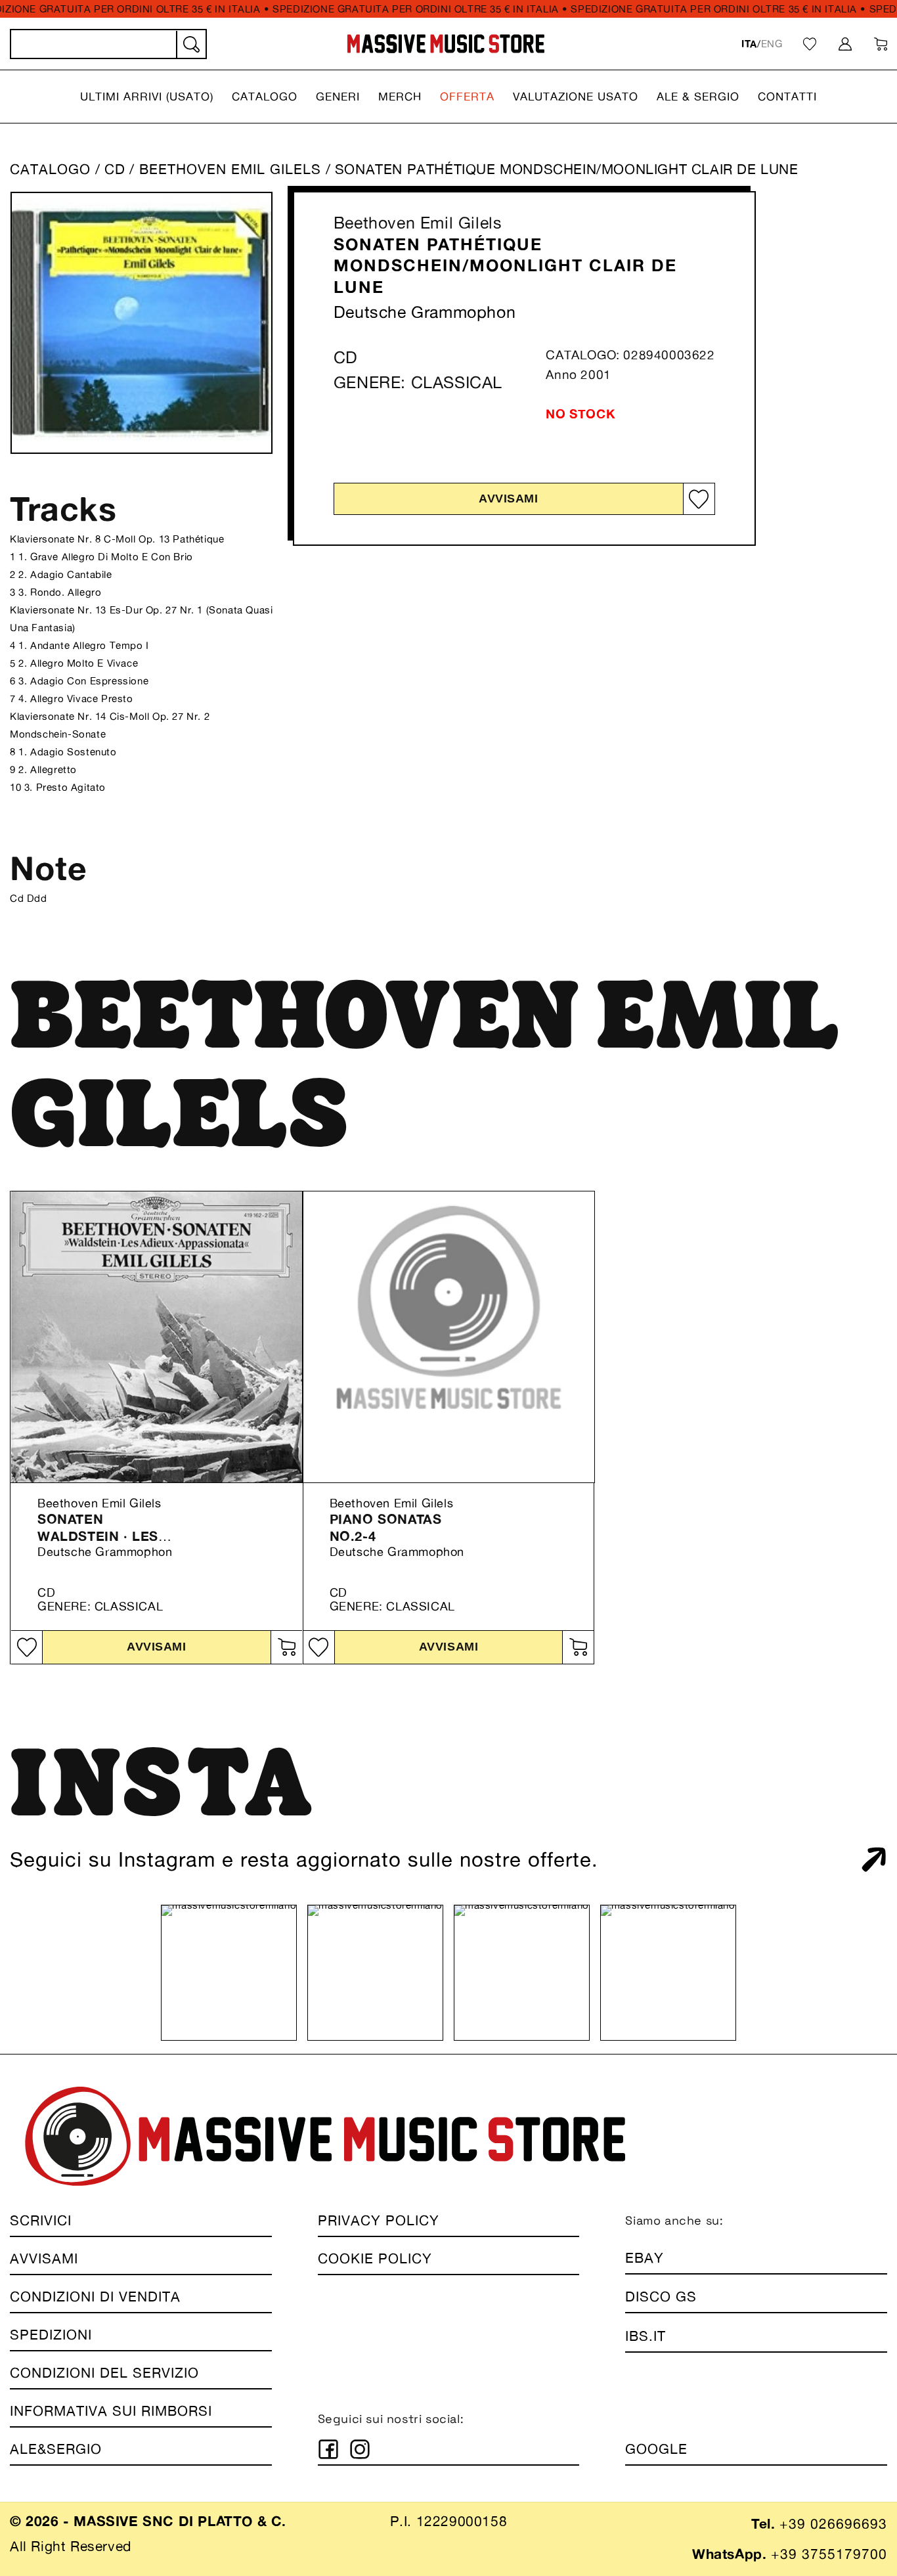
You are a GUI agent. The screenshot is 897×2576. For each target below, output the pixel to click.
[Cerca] (190, 45)
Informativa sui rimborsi (111, 2411)
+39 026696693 (833, 2524)
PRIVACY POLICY (379, 2220)
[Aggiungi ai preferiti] (699, 499)
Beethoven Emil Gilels (418, 223)
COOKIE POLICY (375, 2258)
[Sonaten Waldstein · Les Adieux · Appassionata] (157, 1337)
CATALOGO (50, 169)
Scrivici (41, 2220)
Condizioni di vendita (95, 2297)
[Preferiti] (810, 44)
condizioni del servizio (104, 2373)
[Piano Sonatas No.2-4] (449, 1337)
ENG (772, 44)
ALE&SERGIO (56, 2449)
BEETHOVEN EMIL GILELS (232, 169)
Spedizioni (51, 2335)
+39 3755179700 (829, 2554)
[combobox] (108, 44)
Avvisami (508, 499)
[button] (147, 97)
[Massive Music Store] (446, 44)
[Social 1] (328, 2449)
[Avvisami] (286, 1647)
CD (115, 169)
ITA (749, 44)
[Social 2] (360, 2449)
